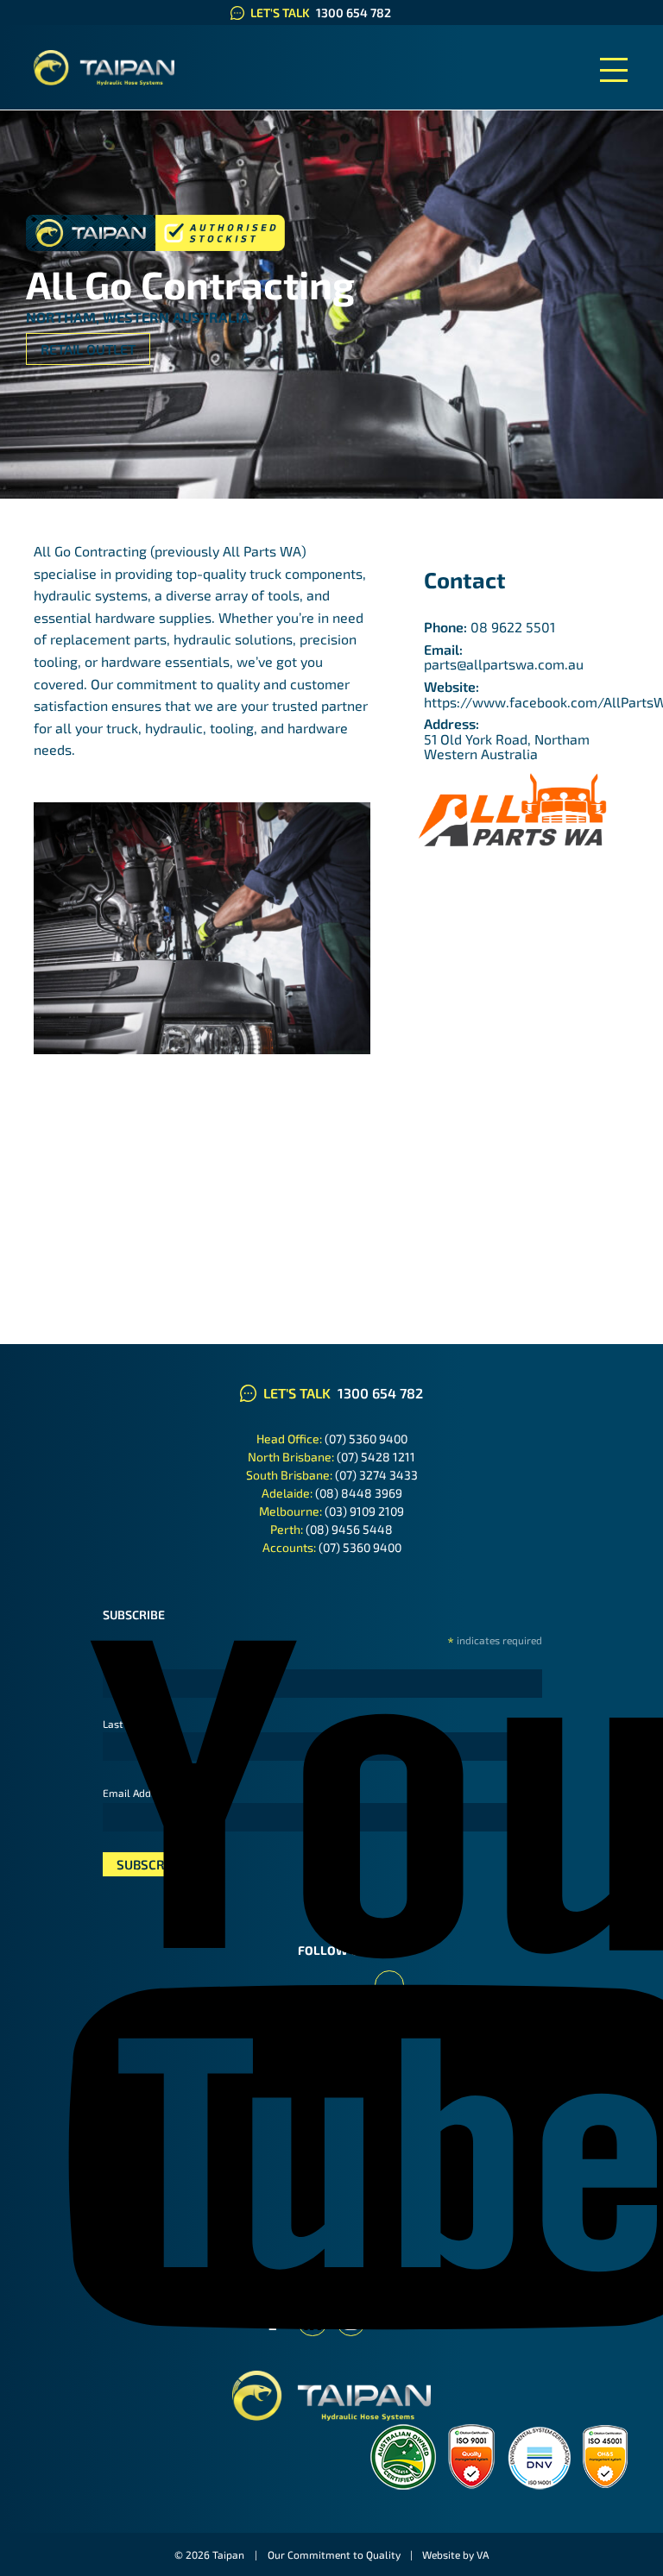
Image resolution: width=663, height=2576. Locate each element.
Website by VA (455, 2554)
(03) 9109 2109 (364, 1511)
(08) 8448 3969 (359, 1493)
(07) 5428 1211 (376, 1457)
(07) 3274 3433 (376, 1475)
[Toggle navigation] (614, 70)
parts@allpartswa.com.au (504, 664)
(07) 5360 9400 (366, 1439)
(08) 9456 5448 (349, 1529)
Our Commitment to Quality (334, 2554)
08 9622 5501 (513, 627)
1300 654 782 (354, 13)
